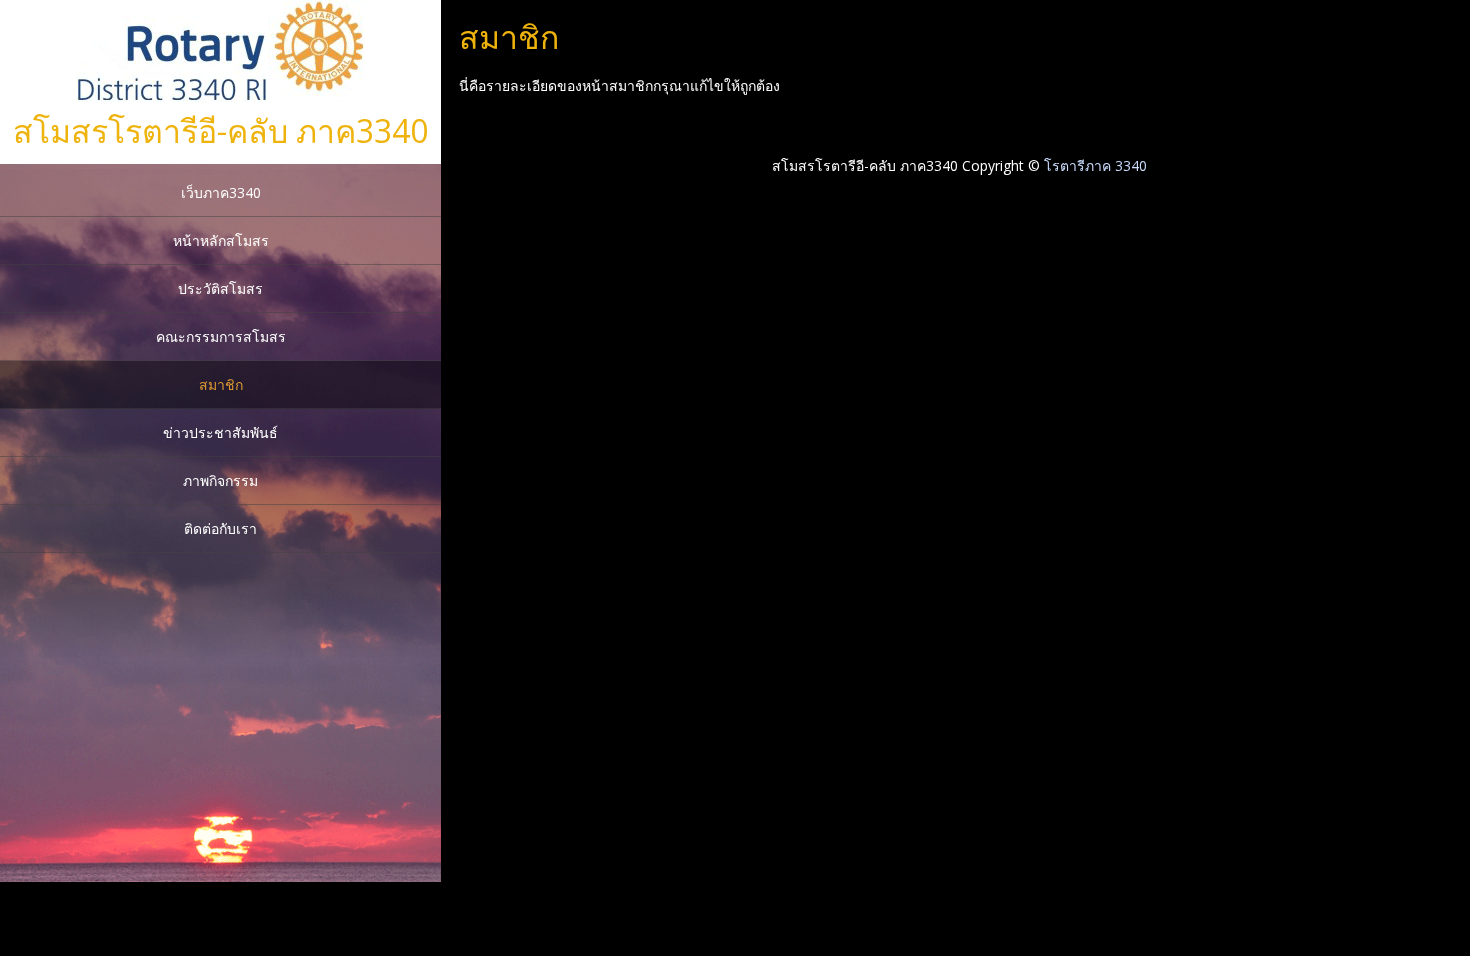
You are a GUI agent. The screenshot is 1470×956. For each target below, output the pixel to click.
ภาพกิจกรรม (220, 480)
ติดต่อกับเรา (220, 528)
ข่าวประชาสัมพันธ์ (220, 432)
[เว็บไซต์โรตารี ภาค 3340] (221, 96)
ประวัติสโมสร (220, 288)
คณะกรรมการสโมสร (221, 336)
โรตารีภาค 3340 (1095, 165)
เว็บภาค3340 (221, 192)
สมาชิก (221, 384)
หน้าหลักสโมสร (221, 240)
